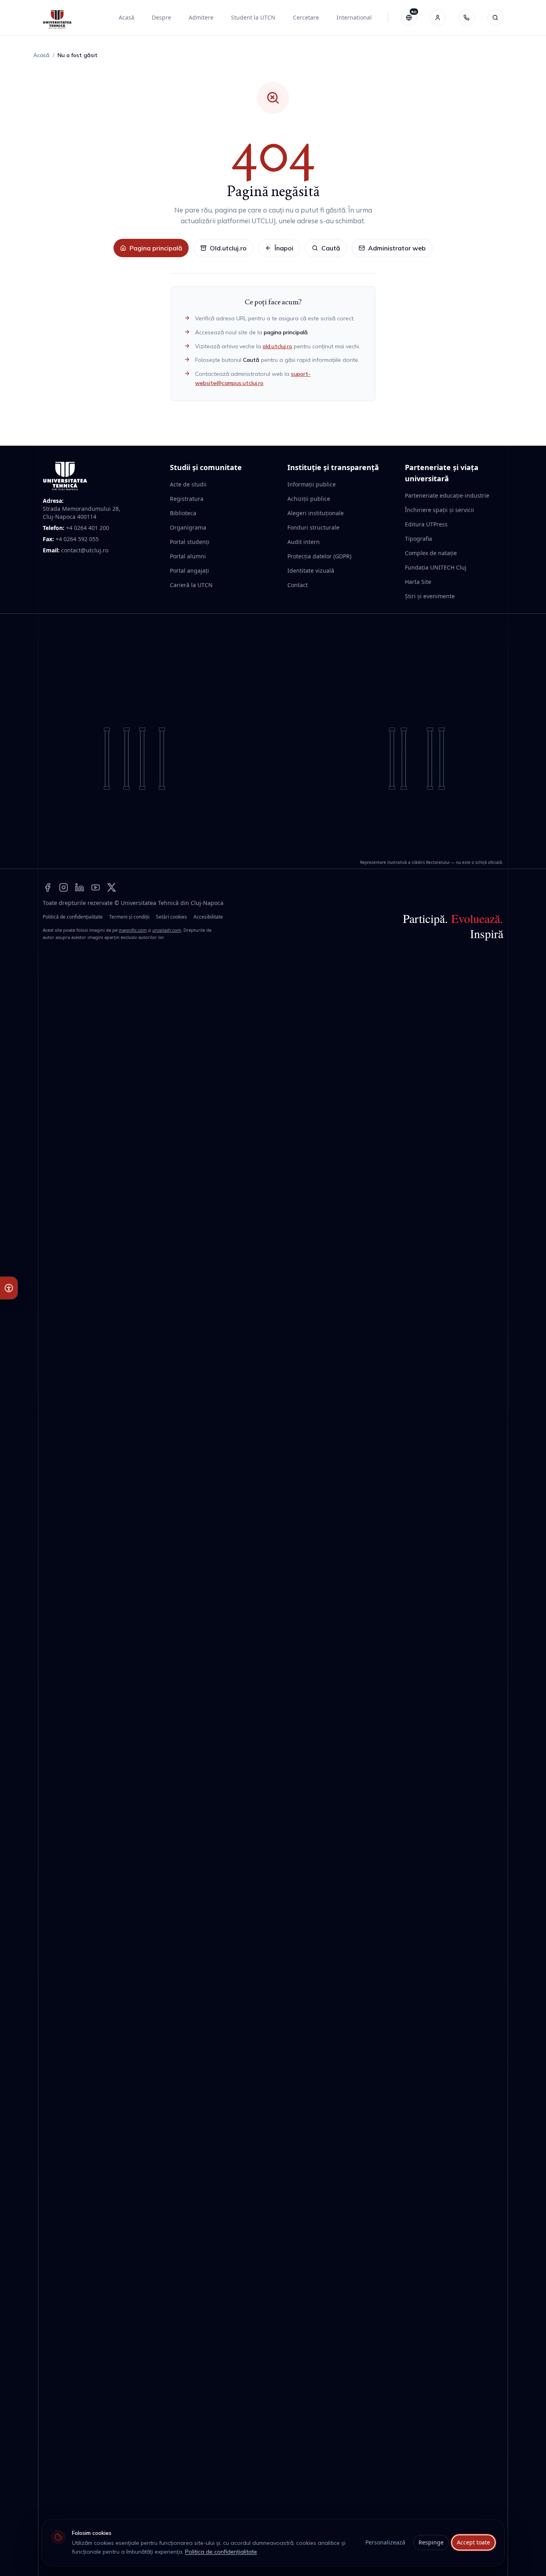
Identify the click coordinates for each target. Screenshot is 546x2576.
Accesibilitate (208, 917)
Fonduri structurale (313, 527)
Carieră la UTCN (191, 585)
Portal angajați (189, 571)
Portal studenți (190, 542)
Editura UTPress (426, 524)
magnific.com (133, 930)
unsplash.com (167, 930)
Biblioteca (183, 513)
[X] (112, 887)
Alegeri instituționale (316, 513)
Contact (298, 585)
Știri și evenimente (430, 596)
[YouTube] (96, 887)
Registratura (187, 499)
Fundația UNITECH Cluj (436, 567)
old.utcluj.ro (277, 346)
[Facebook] (48, 887)
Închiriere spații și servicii (439, 510)
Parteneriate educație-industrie (447, 495)
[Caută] (495, 18)
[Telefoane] (466, 18)
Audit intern (304, 542)
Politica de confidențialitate (221, 2552)
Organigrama (188, 527)
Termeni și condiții (129, 917)
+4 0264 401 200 (88, 528)
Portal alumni (188, 556)
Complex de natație (431, 553)
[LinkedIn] (80, 887)
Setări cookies (171, 917)
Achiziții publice (309, 499)
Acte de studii (188, 484)
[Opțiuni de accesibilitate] (9, 1288)
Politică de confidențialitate (73, 917)
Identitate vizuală (311, 571)
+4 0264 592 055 (77, 539)
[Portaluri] (438, 18)
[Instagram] (64, 887)
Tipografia (418, 539)
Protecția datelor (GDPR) (319, 556)
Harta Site (418, 582)
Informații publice (312, 484)
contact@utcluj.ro (85, 550)
